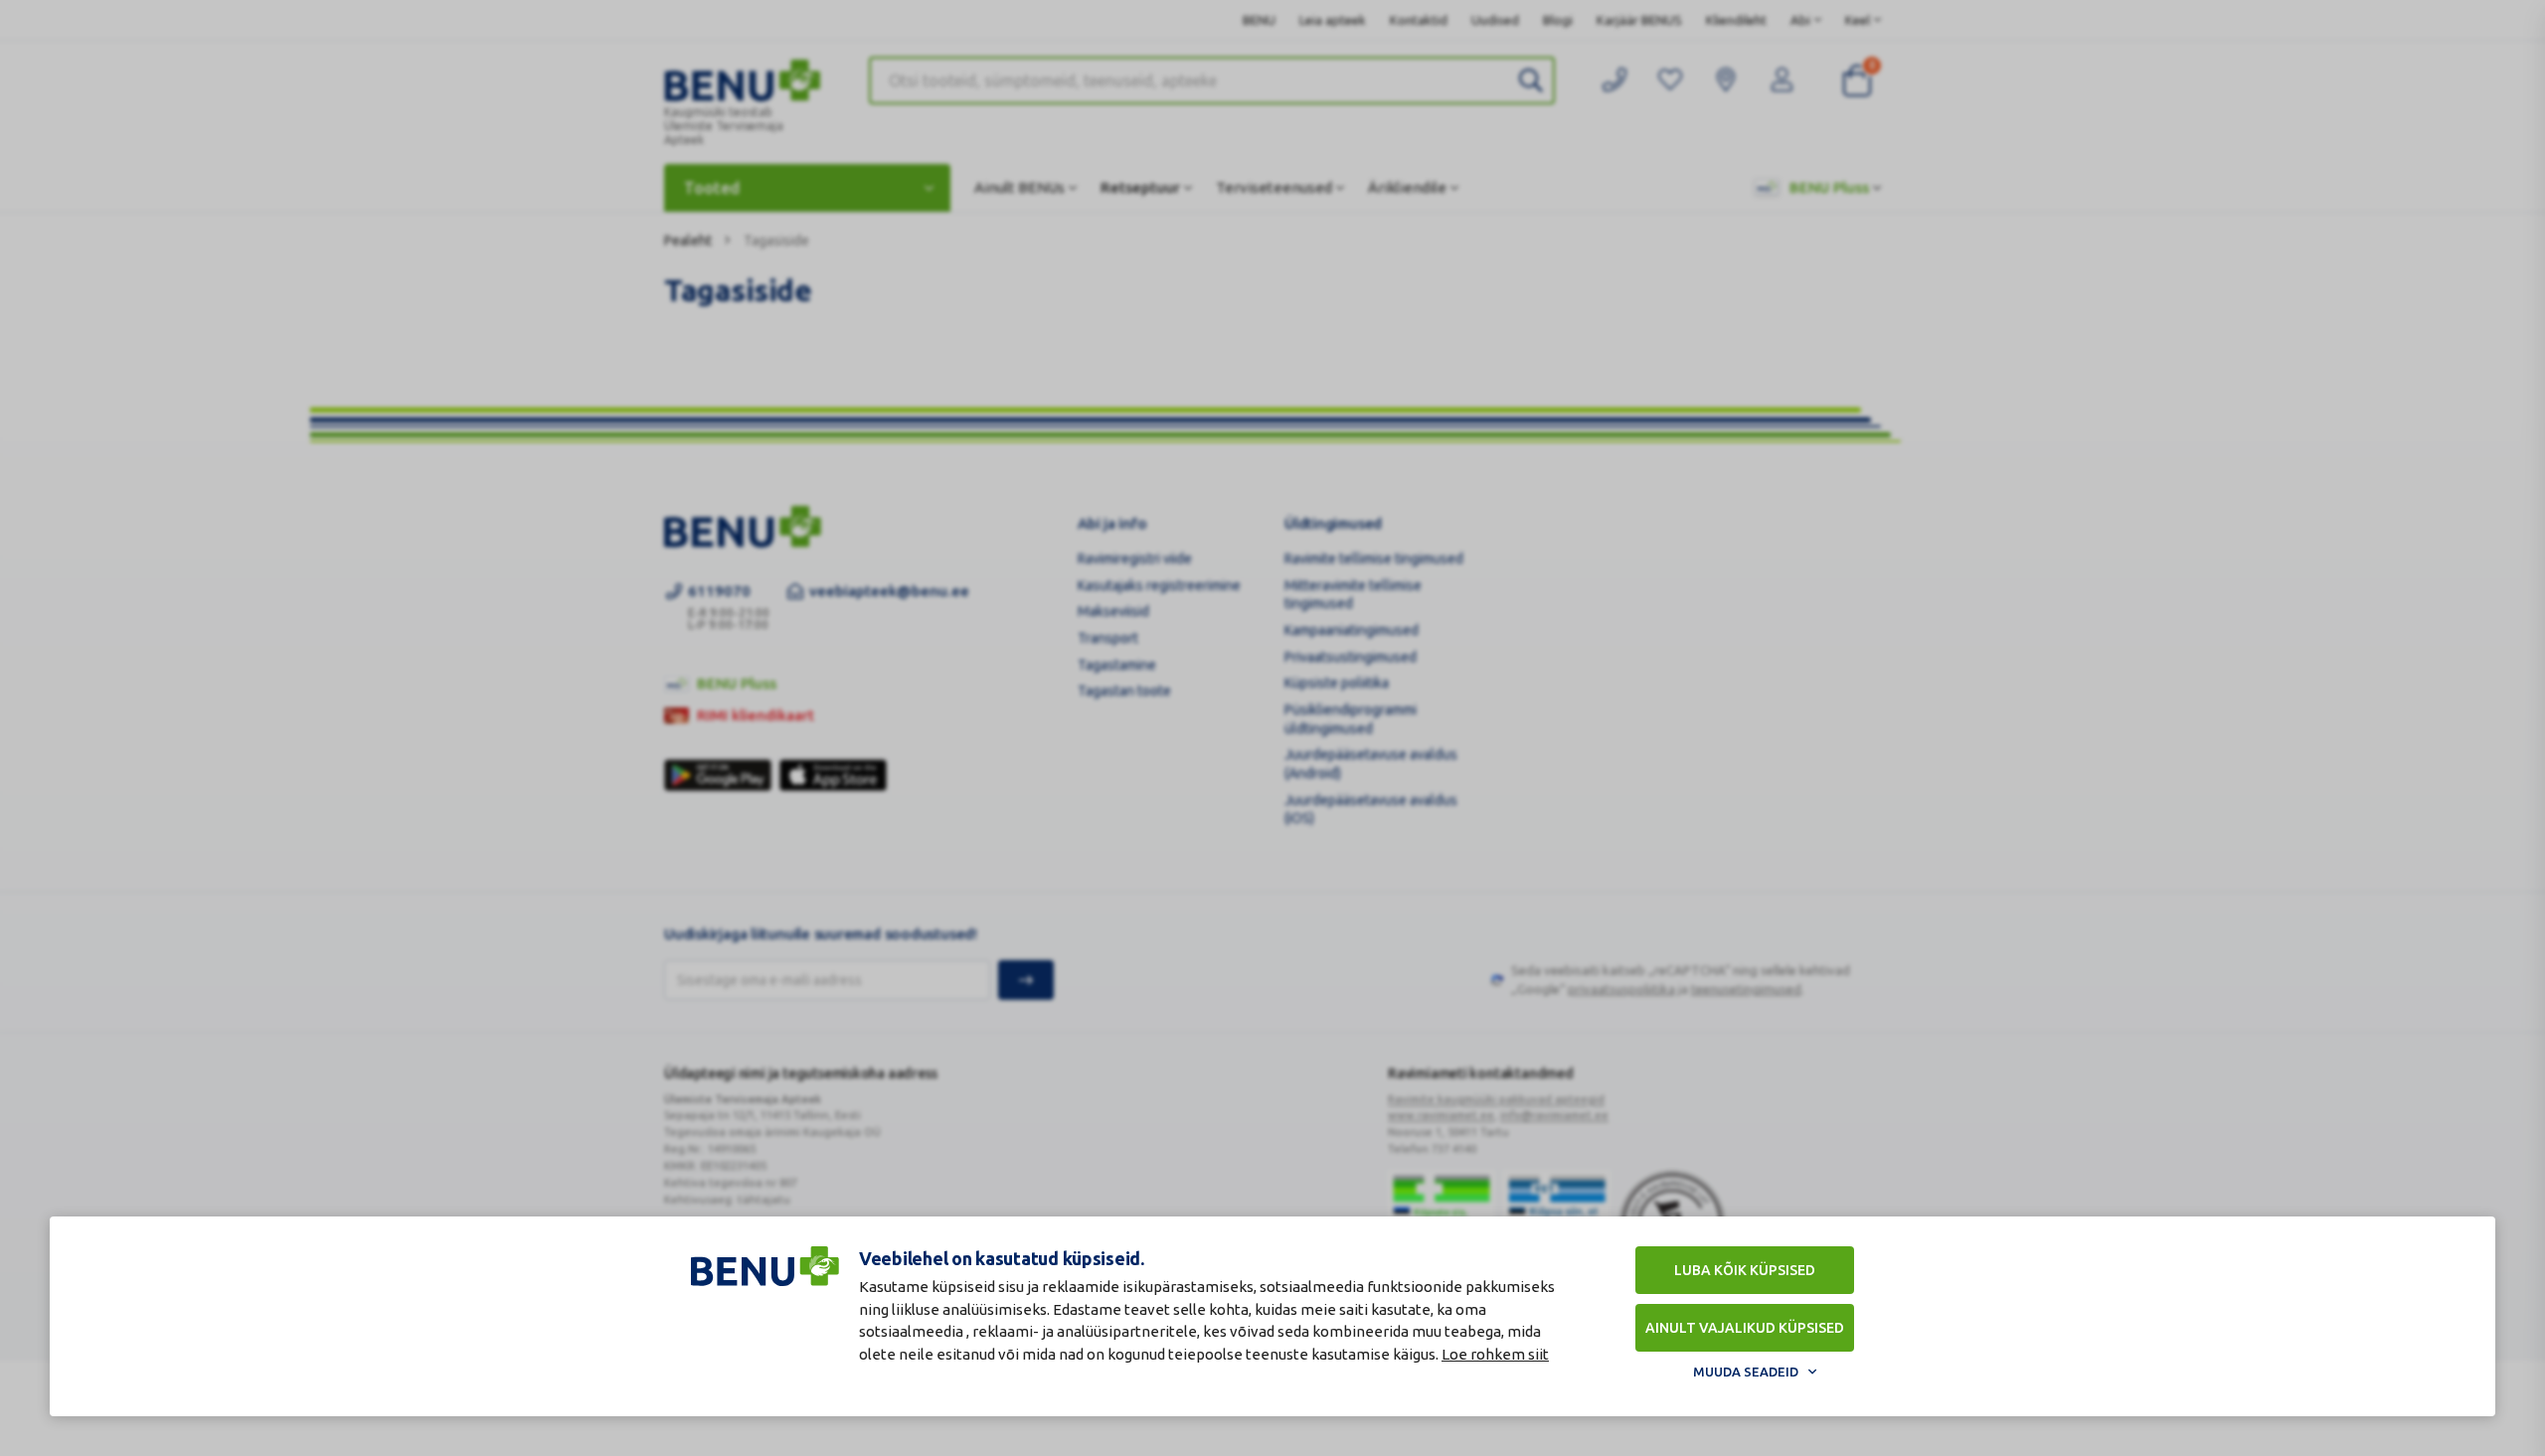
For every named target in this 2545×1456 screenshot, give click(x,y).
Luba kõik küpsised (1745, 1270)
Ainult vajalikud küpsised (1745, 1328)
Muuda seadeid (1746, 1372)
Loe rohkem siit (1495, 1354)
